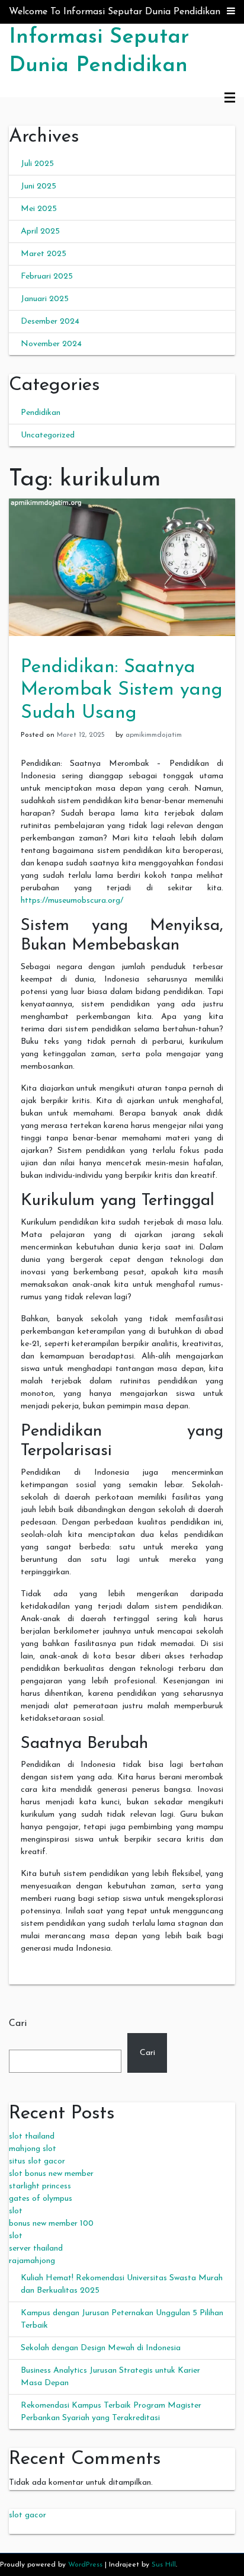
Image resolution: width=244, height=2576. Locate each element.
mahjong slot (33, 2149)
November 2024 (51, 344)
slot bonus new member (51, 2174)
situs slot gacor (37, 2161)
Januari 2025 (45, 299)
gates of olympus (41, 2199)
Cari (18, 2024)
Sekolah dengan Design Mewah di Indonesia (101, 2348)
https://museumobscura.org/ (72, 901)
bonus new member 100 (51, 2224)
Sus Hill (164, 2565)
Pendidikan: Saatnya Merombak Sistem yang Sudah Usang (122, 690)
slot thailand (32, 2136)
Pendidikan (41, 413)
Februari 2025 (47, 277)
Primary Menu (230, 98)
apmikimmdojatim (154, 735)
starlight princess (40, 2186)
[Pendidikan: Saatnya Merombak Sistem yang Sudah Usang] (122, 566)
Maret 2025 (44, 254)
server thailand (36, 2249)
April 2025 (40, 231)
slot (16, 2211)
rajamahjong (32, 2261)
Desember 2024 (50, 322)
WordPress (85, 2565)
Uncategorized (48, 435)
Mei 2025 (39, 209)
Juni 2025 (38, 186)
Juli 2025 (37, 164)
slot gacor (28, 2515)
